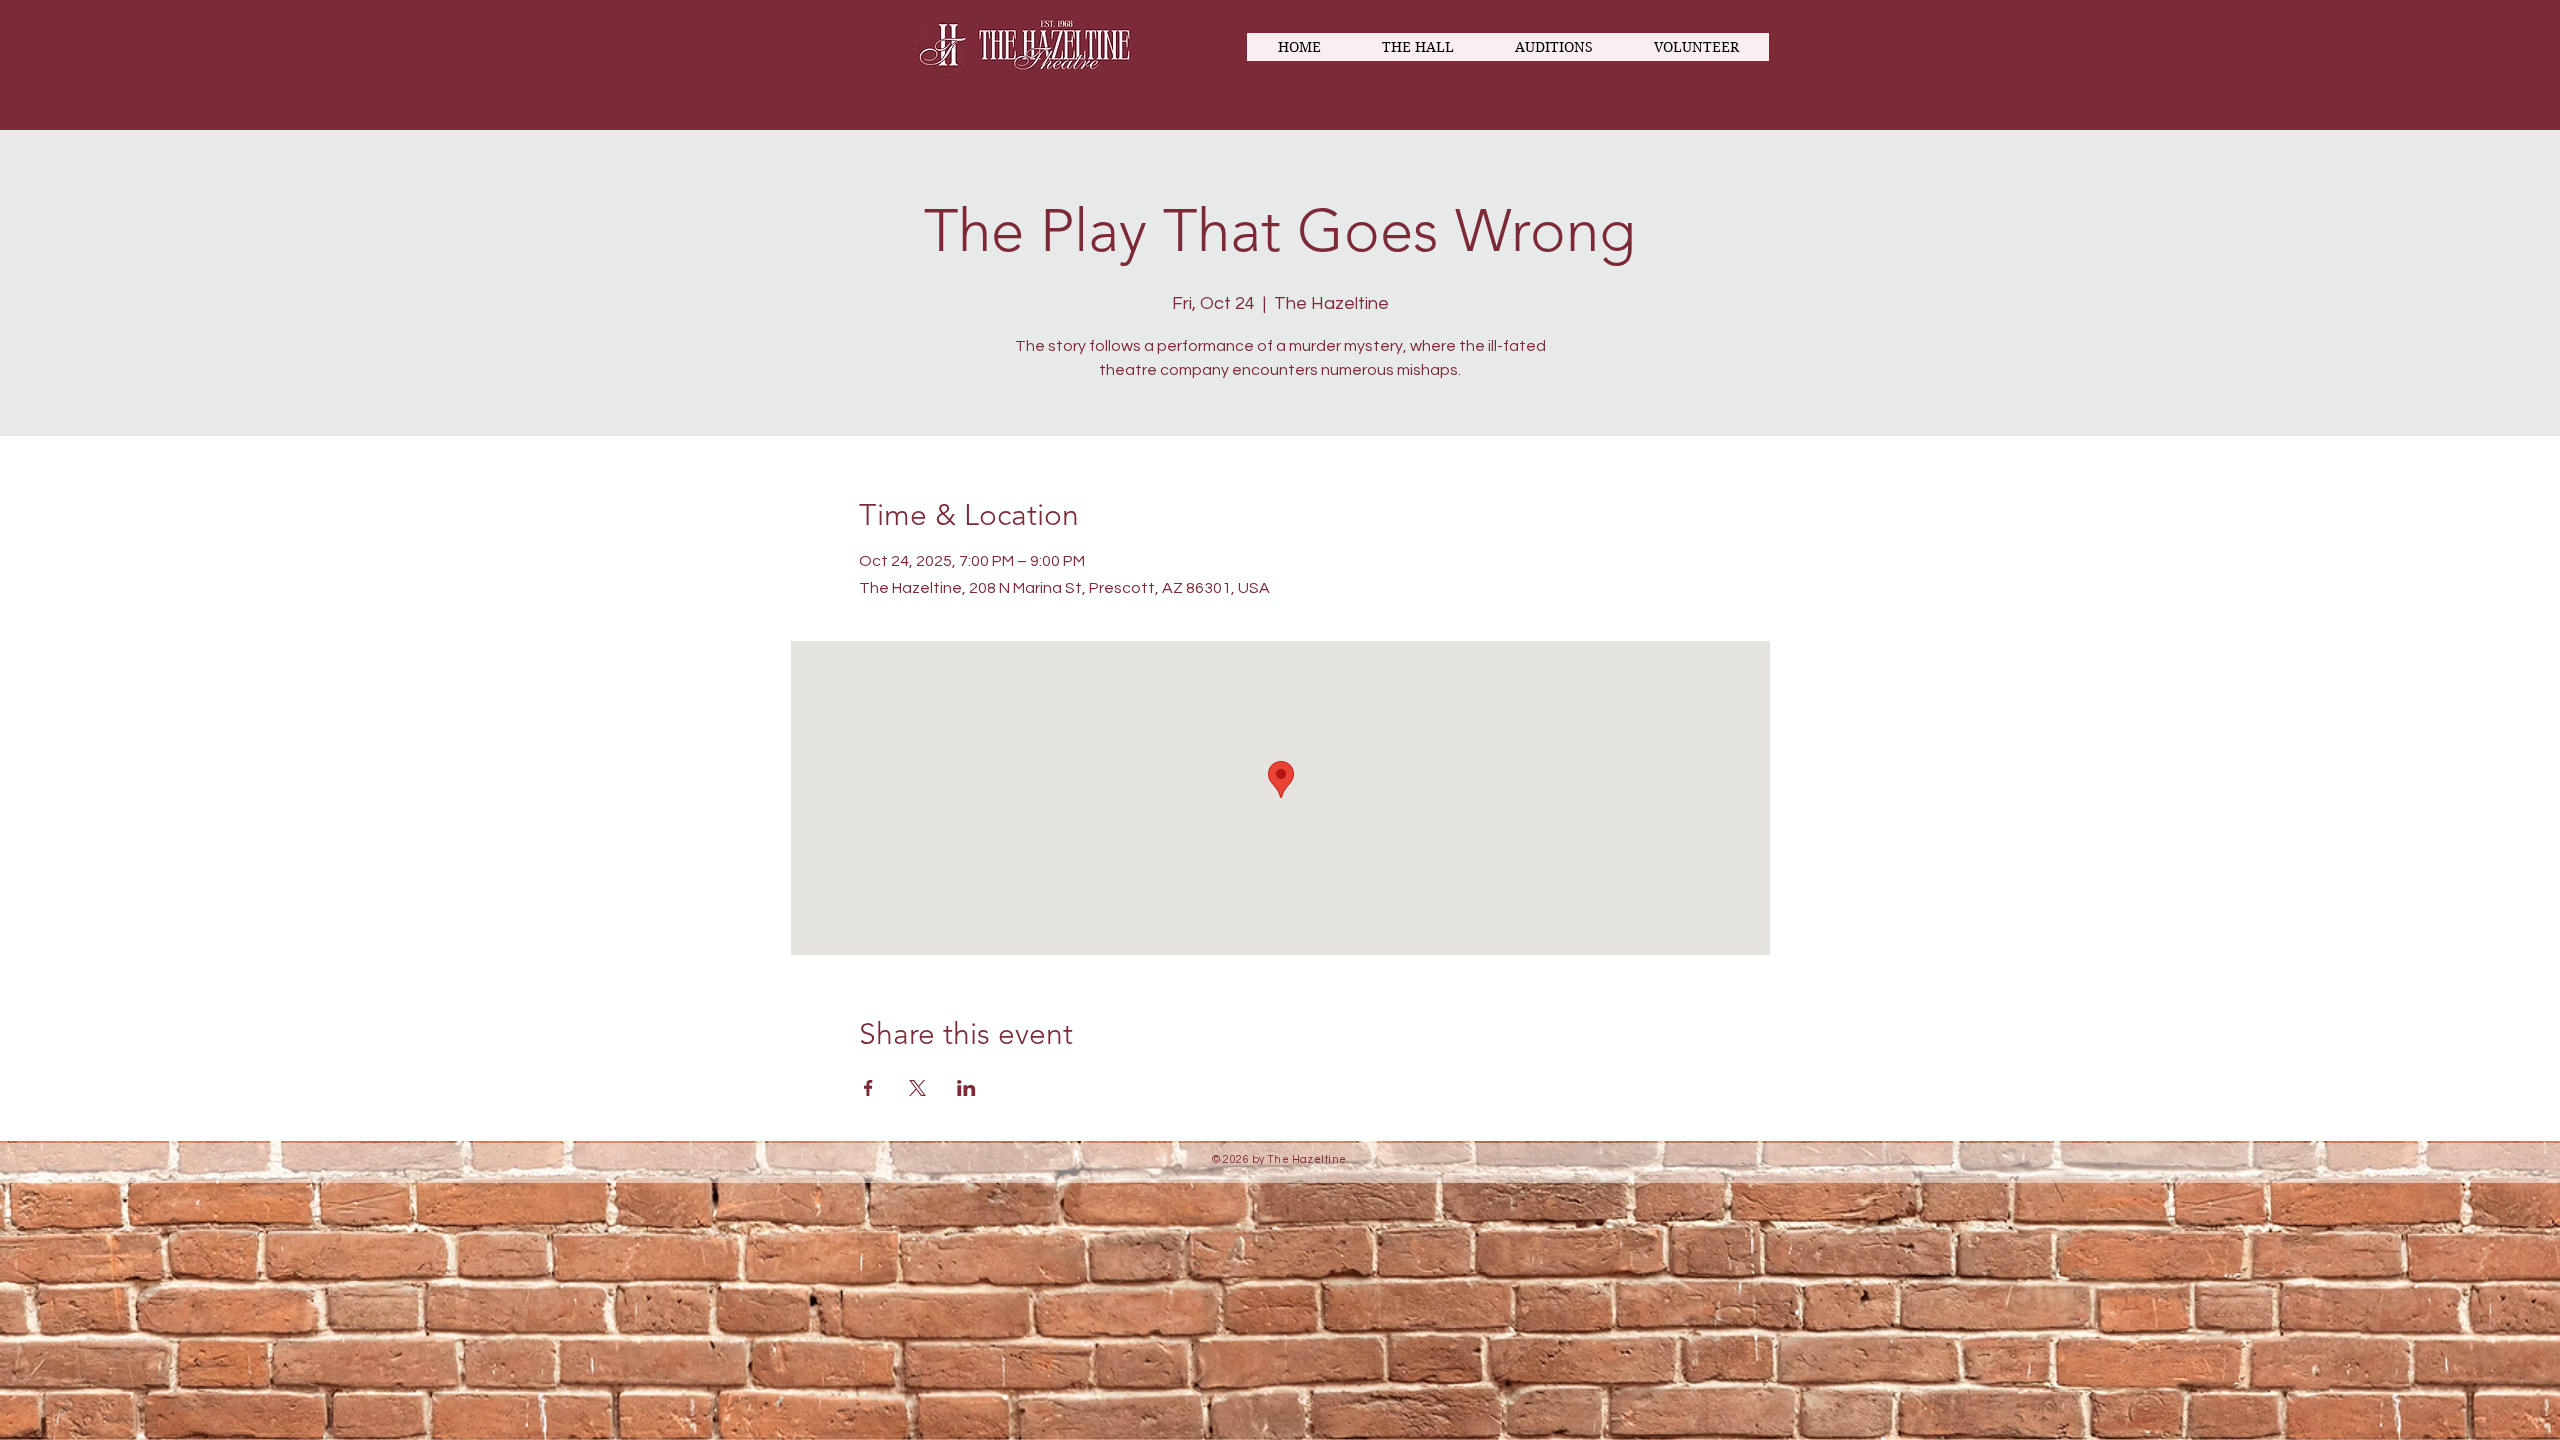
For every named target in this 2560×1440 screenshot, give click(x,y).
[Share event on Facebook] (868, 1088)
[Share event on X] (917, 1088)
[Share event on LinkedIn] (966, 1088)
